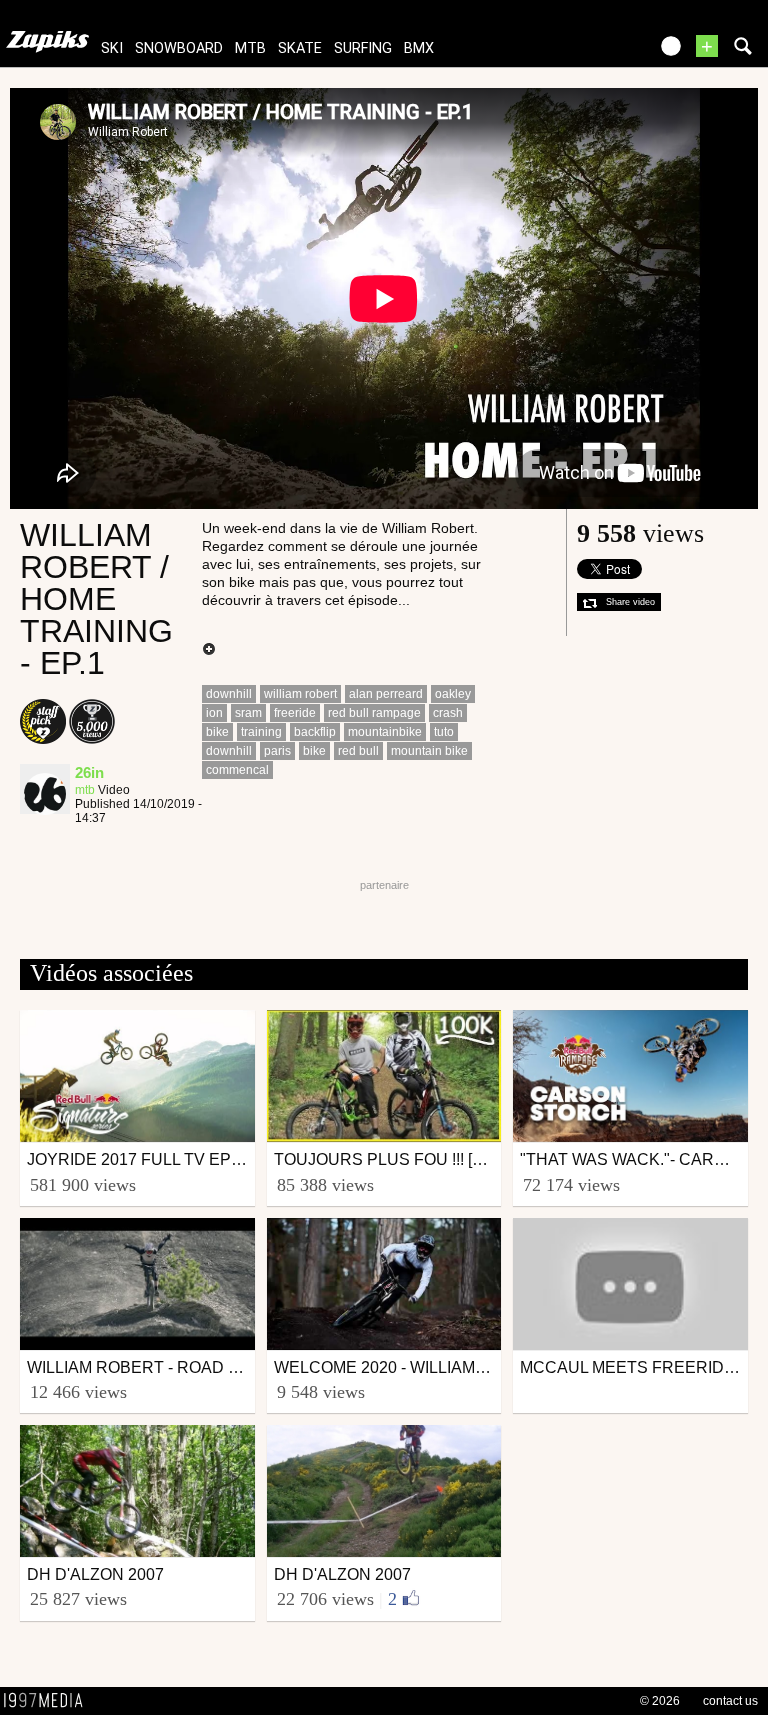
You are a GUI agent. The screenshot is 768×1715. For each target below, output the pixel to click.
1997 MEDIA (49, 1701)
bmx (419, 48)
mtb (250, 48)
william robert (300, 694)
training (261, 732)
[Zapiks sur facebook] (590, 52)
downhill (229, 694)
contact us (730, 1701)
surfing (363, 48)
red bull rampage (374, 713)
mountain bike (429, 751)
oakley (453, 694)
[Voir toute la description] (209, 650)
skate (300, 48)
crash (448, 713)
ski (112, 48)
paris (277, 751)
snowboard (179, 48)
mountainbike (385, 732)
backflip (315, 732)
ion (214, 713)
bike (217, 732)
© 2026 (660, 1701)
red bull (358, 751)
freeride (295, 713)
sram (248, 713)
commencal (237, 770)
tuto (444, 732)
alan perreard (386, 694)
